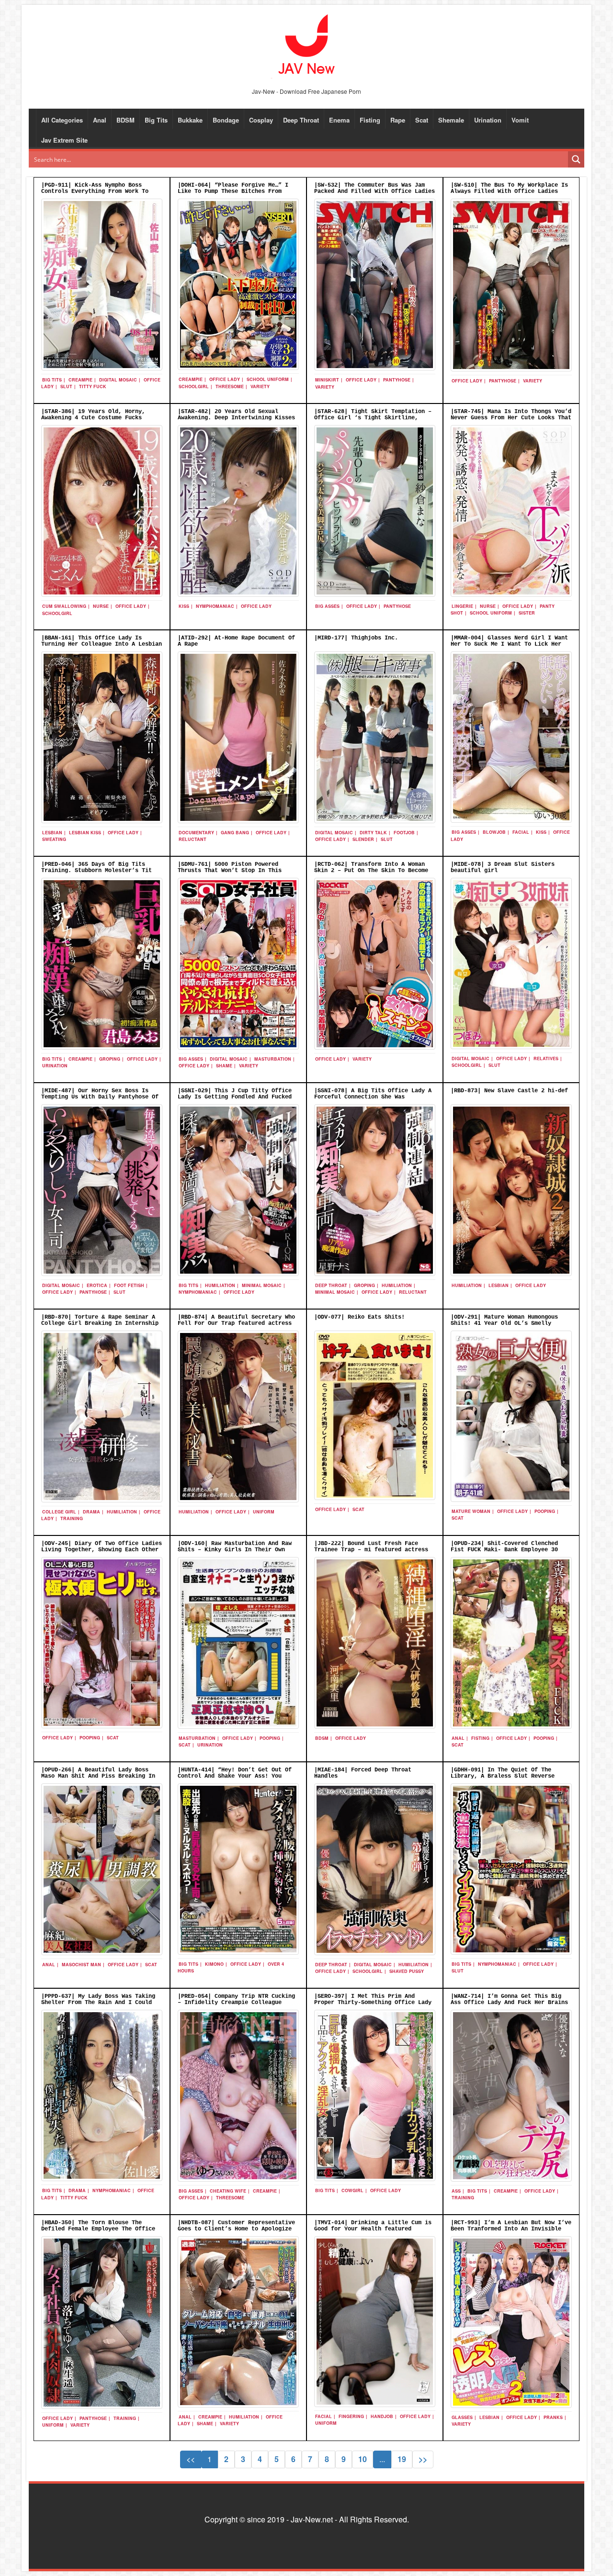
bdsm (322, 1738)
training (72, 1518)
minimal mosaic (262, 1285)
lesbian (52, 833)
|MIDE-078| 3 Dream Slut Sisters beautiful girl (503, 868)
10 (363, 2459)
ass (456, 2191)
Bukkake (190, 120)
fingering (351, 2416)
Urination (488, 120)
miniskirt (327, 380)
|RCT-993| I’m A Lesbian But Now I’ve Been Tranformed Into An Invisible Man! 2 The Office (511, 2229)
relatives (546, 1058)
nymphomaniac (215, 606)
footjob (404, 833)
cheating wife (228, 2191)
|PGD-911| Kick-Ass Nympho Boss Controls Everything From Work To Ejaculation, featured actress (95, 191)
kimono (214, 1964)
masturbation (273, 1059)
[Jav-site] (306, 45)
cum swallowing (64, 606)
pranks (553, 2417)
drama (91, 1512)
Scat (422, 120)
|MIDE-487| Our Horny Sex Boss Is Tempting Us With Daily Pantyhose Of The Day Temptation (100, 1097)
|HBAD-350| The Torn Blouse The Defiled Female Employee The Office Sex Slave (98, 2229)
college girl (59, 1512)
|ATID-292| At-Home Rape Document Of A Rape (236, 641)
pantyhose (397, 380)
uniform (264, 1512)
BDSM (125, 120)
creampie (80, 380)
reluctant (193, 839)
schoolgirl (194, 386)
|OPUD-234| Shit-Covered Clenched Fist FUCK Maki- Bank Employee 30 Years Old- (504, 1550)
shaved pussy (407, 1971)
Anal (100, 120)
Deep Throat (301, 120)
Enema (339, 120)
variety (260, 386)
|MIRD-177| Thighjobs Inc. (356, 638)
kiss (184, 606)
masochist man (81, 1965)
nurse (101, 606)
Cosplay (261, 120)
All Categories (62, 120)
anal (458, 1738)
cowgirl (352, 2190)
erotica (97, 1285)
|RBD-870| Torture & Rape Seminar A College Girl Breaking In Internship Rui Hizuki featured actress (100, 1323)
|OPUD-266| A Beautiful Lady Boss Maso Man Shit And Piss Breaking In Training (98, 1776)
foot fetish (129, 1285)
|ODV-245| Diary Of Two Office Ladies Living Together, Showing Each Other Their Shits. (102, 1550)
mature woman (471, 1511)
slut (66, 386)
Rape (398, 120)
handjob (382, 2416)
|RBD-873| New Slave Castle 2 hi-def (509, 1091)
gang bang (235, 833)
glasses (462, 2417)
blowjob (494, 832)
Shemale (451, 120)
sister (527, 613)
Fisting (370, 120)
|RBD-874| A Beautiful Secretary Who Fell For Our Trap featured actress (236, 1320)
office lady (225, 379)
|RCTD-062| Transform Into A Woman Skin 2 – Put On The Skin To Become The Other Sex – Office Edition (371, 871)
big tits (52, 380)
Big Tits (156, 120)
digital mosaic (118, 380)
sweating (54, 839)
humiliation (220, 1285)
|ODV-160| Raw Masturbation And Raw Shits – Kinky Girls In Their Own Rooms (235, 1550)
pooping (545, 1511)
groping (110, 1059)
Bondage (226, 120)
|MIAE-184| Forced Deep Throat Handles (363, 1773)
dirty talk (373, 833)
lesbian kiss (85, 833)
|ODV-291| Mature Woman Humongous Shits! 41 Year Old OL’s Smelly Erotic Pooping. (504, 1323)
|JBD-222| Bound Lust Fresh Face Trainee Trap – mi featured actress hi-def (371, 1550)
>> (423, 2459)
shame (224, 1066)
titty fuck (93, 386)
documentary (196, 833)
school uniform (268, 379)
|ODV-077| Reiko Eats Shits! (359, 1317)
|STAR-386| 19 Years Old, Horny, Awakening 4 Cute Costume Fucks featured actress (93, 418)
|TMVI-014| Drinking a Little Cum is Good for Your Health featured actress (373, 2229)
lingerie (462, 606)
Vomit (520, 120)
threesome (230, 386)
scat (358, 1509)
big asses (327, 606)
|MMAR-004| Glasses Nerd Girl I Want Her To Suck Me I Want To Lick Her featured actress (509, 644)
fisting (480, 1738)
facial (521, 832)
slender (363, 839)
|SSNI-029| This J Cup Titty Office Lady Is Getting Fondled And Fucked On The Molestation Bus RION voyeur (235, 1097)
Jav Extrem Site (64, 140)
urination (55, 1066)
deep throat (331, 1285)
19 (402, 2459)
